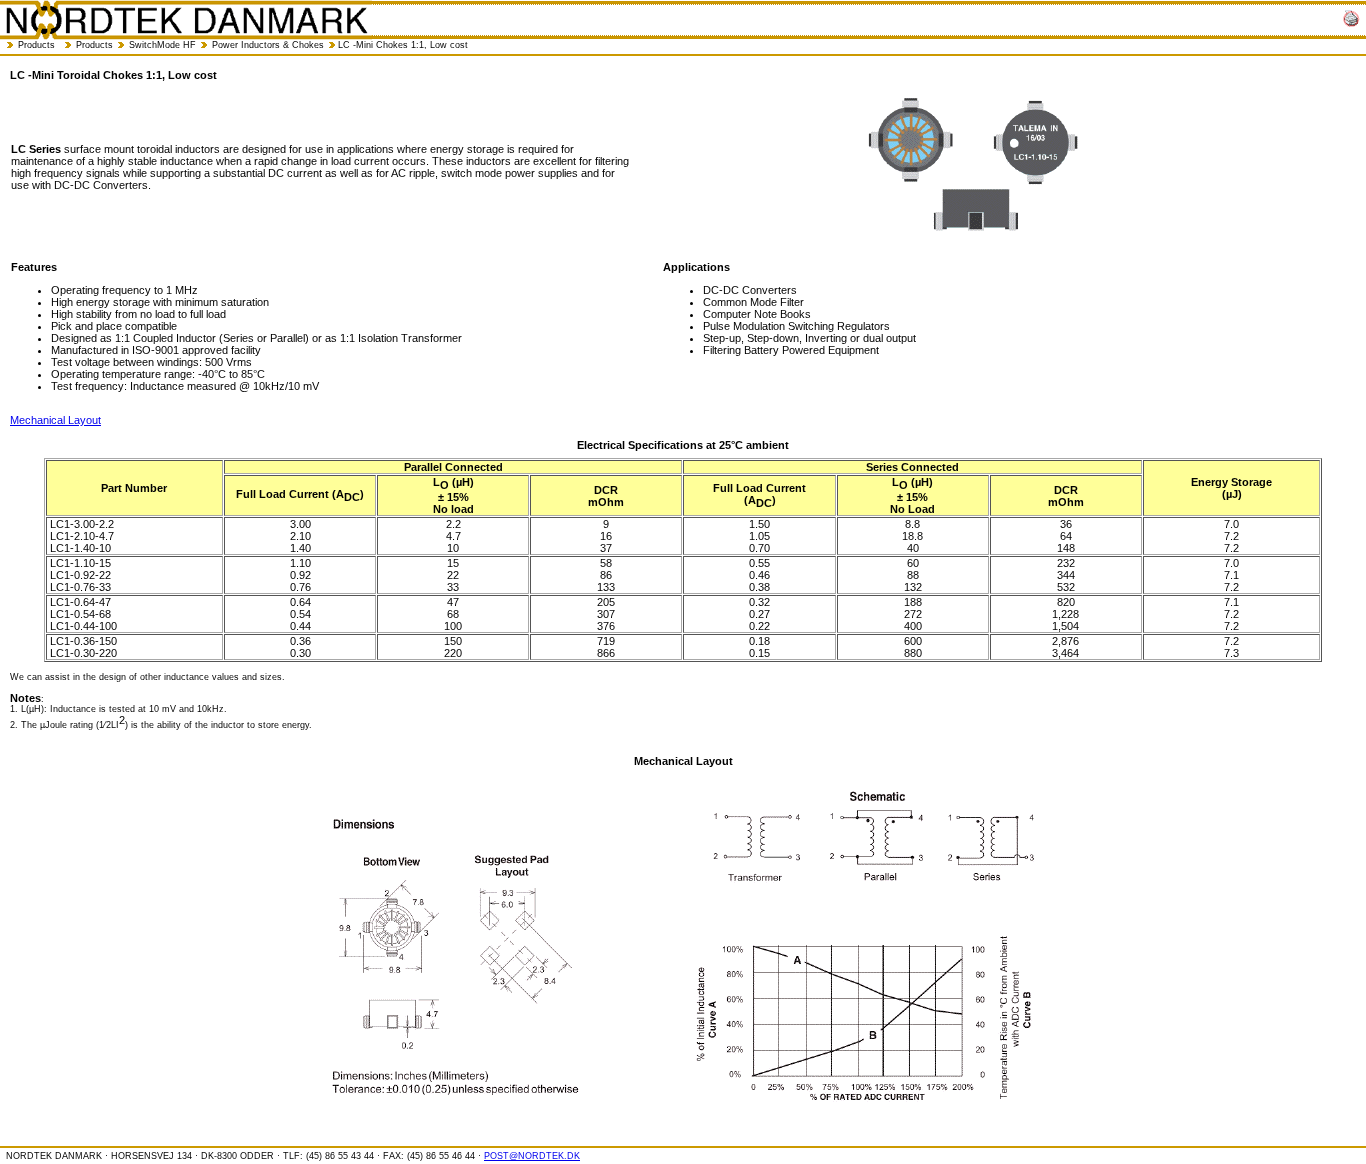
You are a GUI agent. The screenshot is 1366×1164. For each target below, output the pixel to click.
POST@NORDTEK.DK (532, 1156)
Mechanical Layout (55, 420)
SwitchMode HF (162, 45)
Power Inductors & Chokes (268, 45)
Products (36, 45)
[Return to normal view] (1351, 20)
